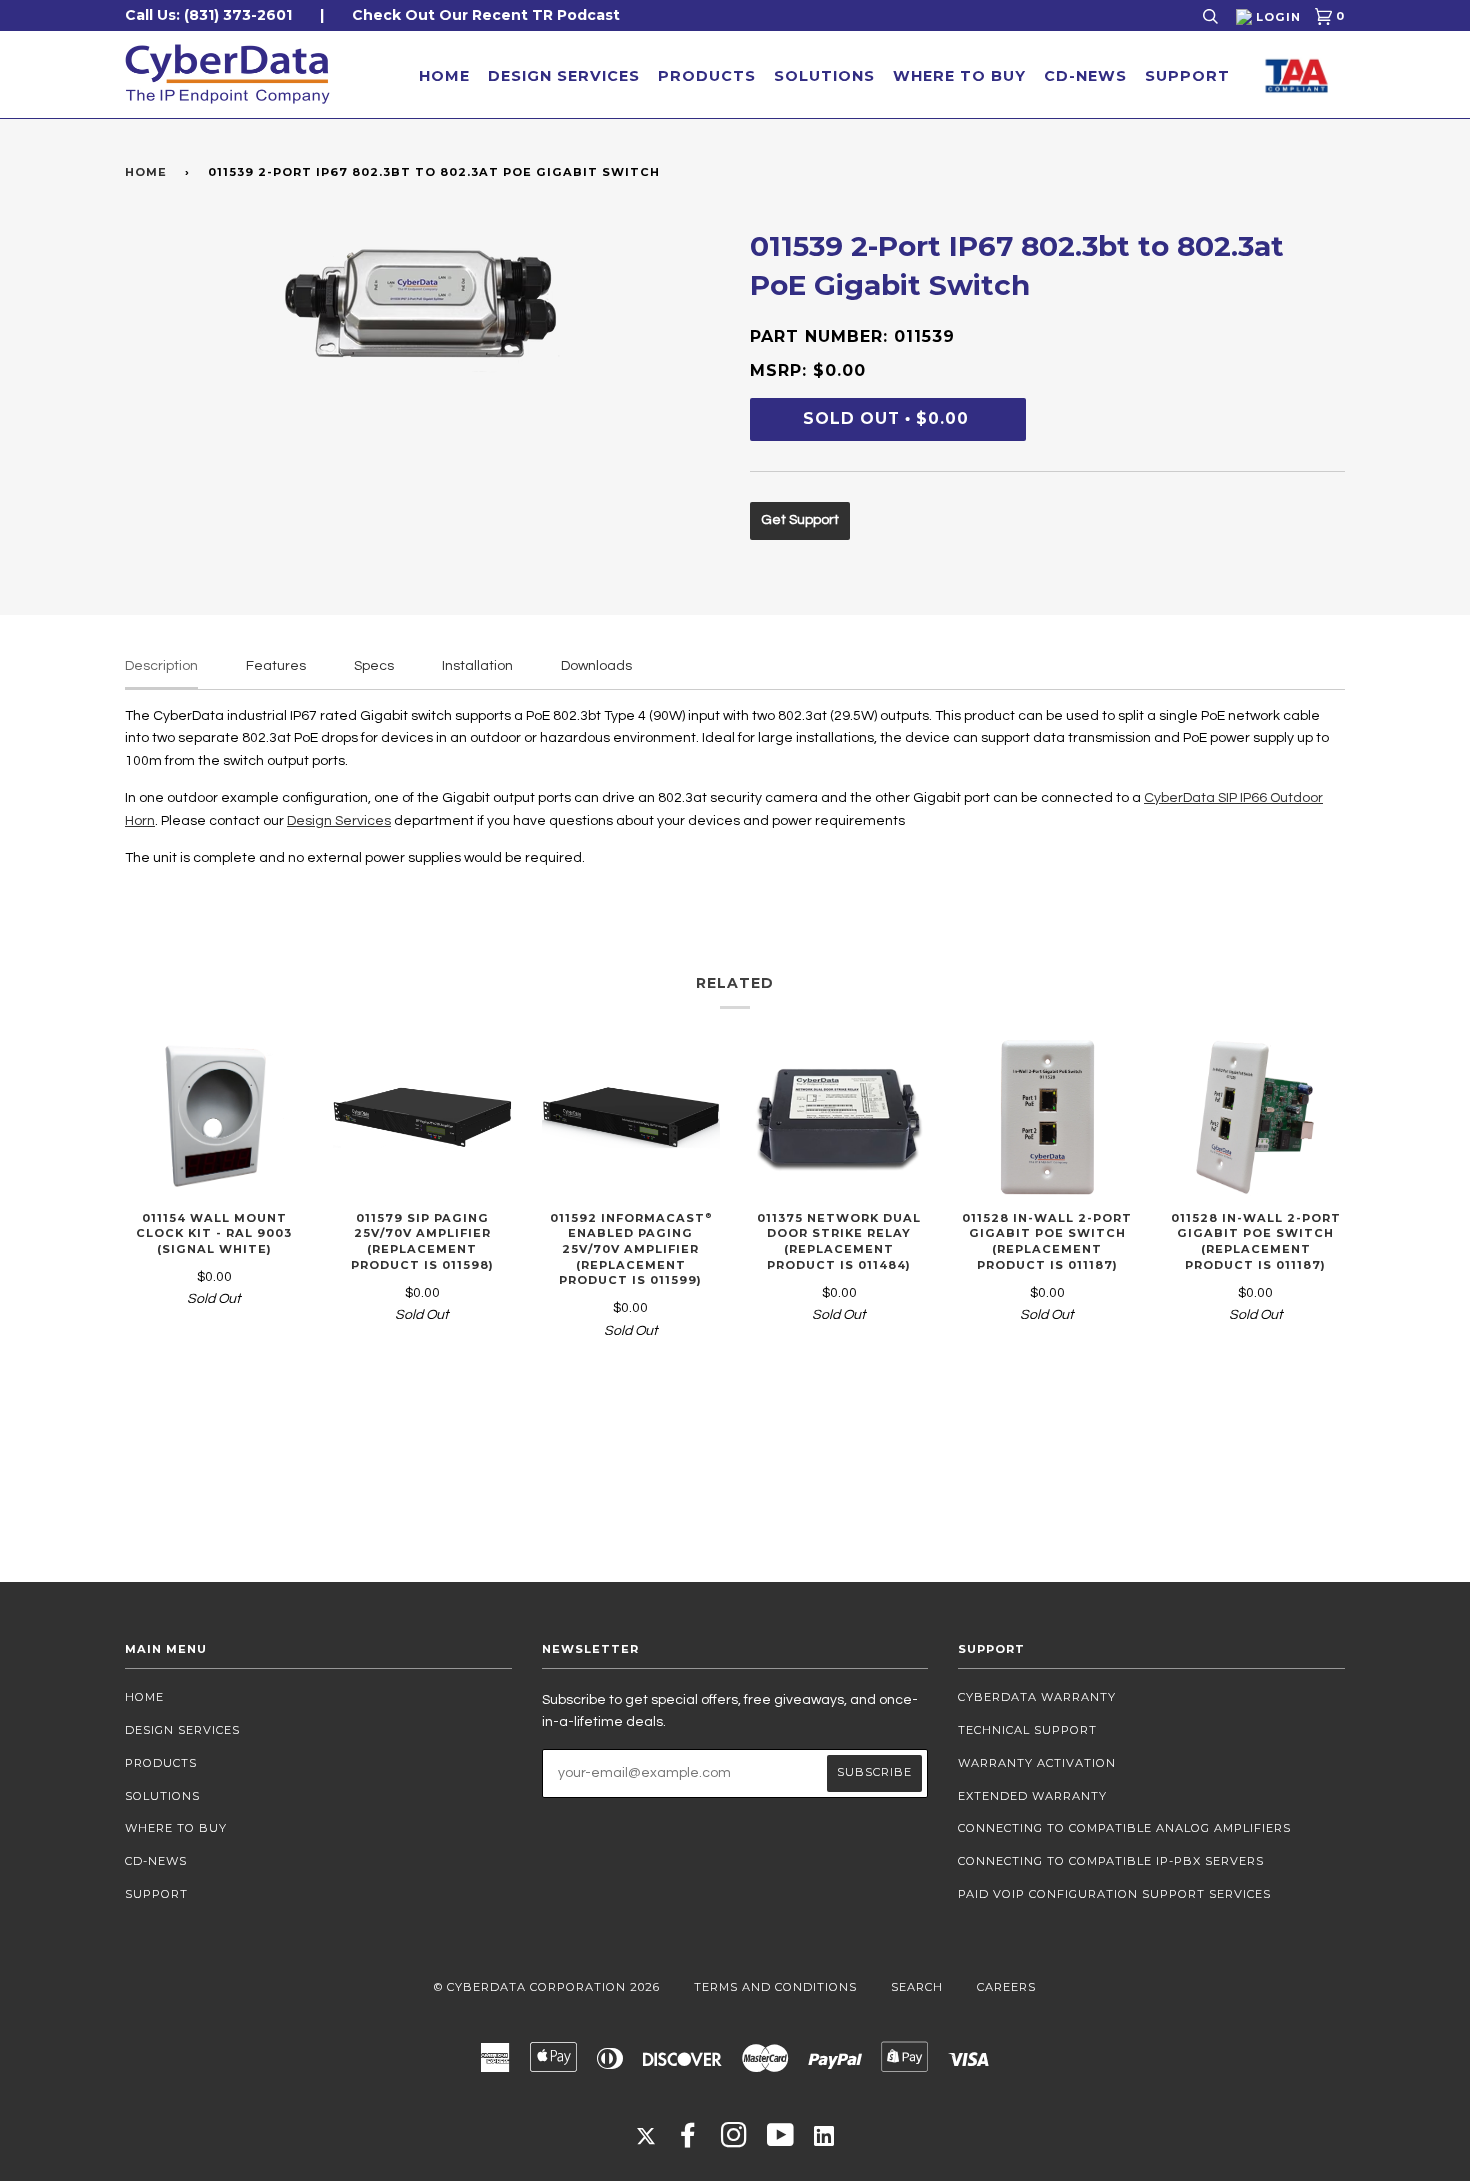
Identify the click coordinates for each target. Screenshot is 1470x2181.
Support (1187, 76)
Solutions (824, 76)
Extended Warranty (1032, 1796)
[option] (422, 302)
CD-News (1085, 76)
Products (707, 76)
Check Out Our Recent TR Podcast (486, 15)
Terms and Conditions (775, 1987)
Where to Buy (959, 76)
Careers (1006, 1987)
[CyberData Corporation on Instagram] (734, 2141)
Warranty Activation (1037, 1763)
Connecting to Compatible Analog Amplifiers (1124, 1828)
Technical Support (1027, 1730)
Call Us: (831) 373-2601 (208, 15)
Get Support (800, 520)
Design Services (564, 76)
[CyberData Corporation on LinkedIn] (824, 2135)
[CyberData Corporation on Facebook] (688, 2141)
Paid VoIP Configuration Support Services (1114, 1894)
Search (917, 1987)
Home (444, 76)
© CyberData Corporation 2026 (547, 1987)
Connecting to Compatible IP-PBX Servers (1111, 1861)
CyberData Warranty (1037, 1697)
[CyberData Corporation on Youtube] (781, 2141)
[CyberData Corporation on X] (646, 2135)
